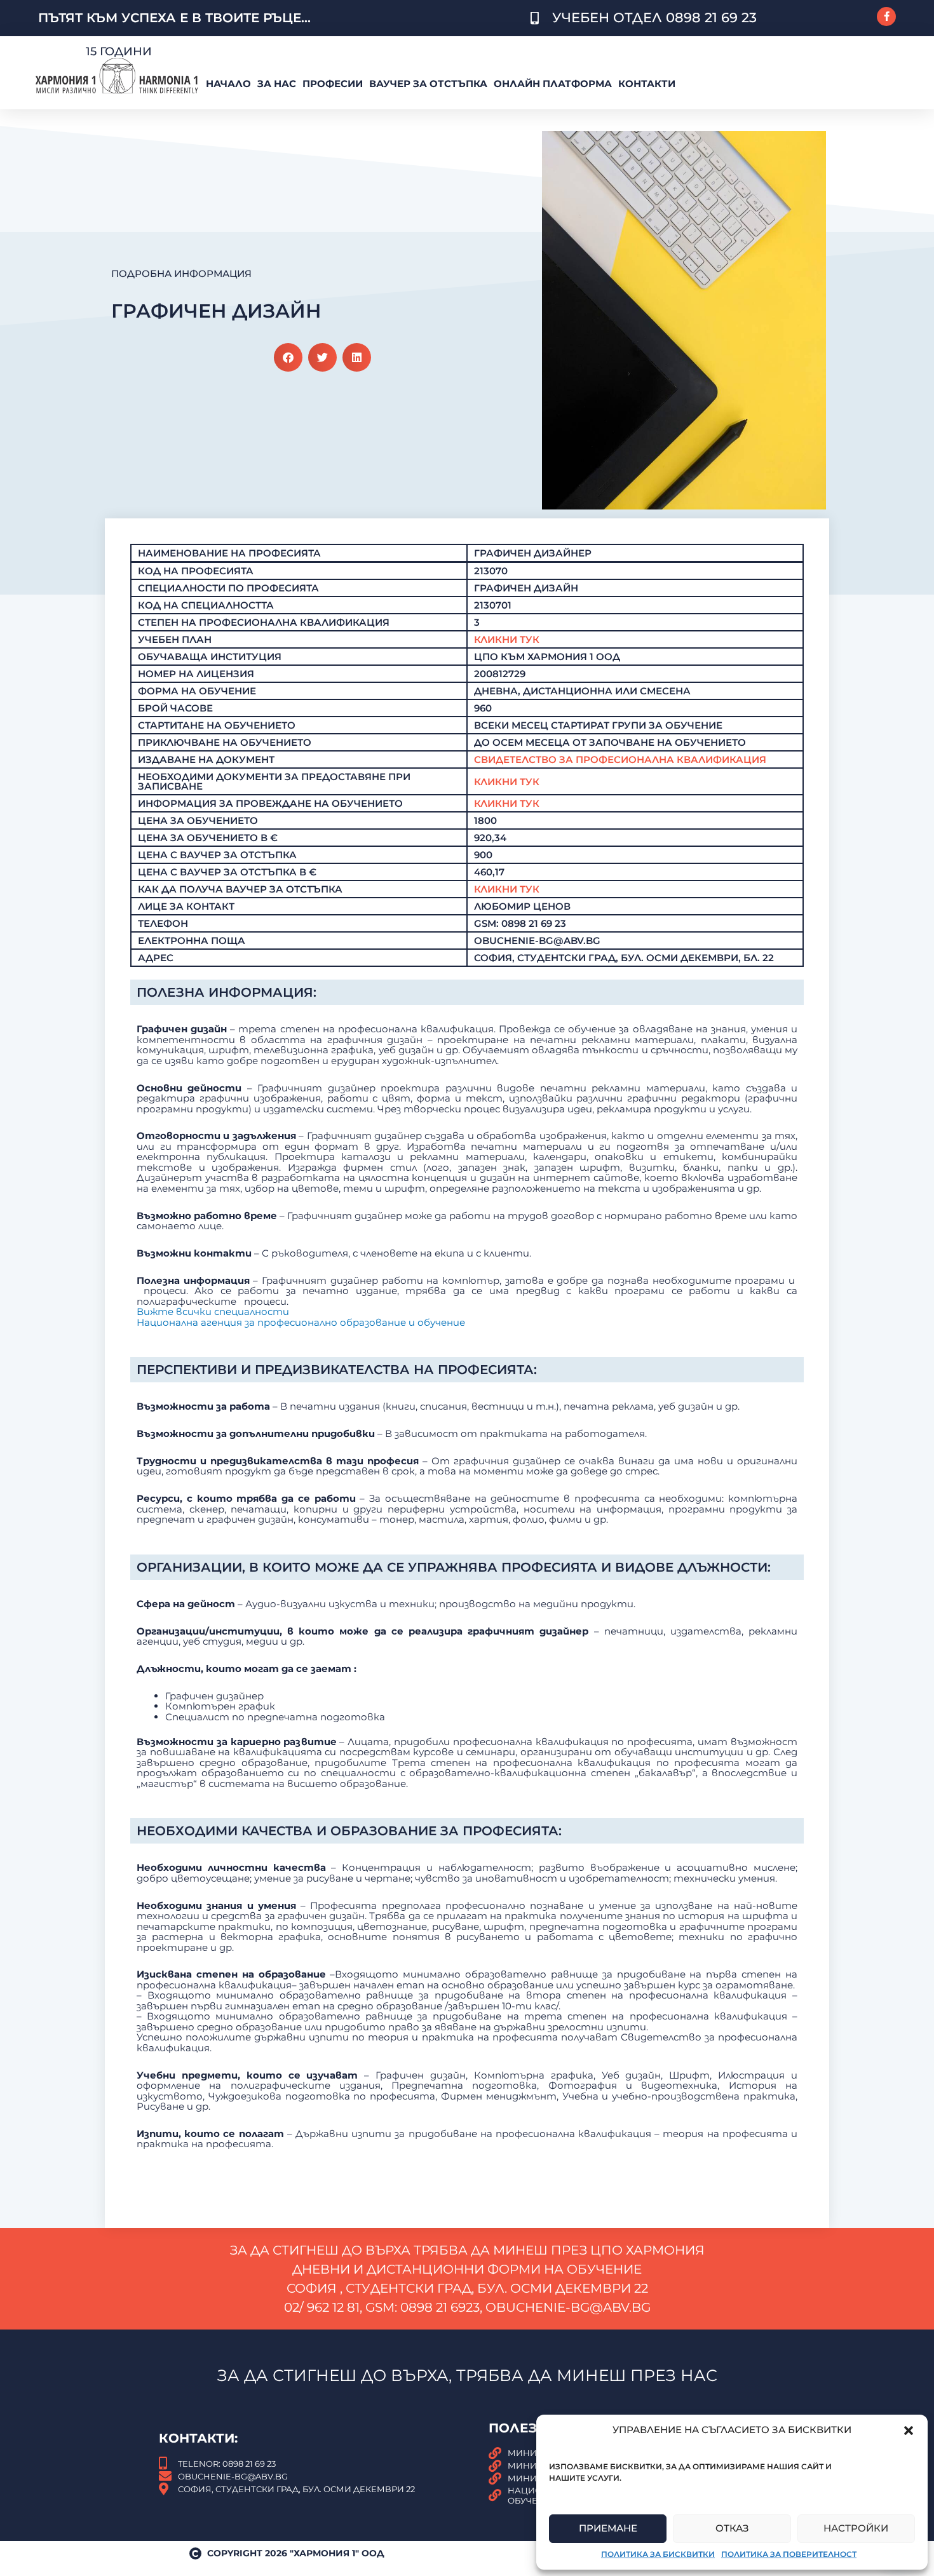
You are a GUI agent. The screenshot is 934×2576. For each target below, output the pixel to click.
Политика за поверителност (789, 2554)
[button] (909, 2431)
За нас (277, 84)
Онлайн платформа (553, 84)
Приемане (608, 2528)
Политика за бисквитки (658, 2554)
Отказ (732, 2528)
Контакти (647, 84)
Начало (228, 84)
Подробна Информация (181, 273)
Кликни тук (507, 782)
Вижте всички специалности (213, 1312)
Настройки (856, 2528)
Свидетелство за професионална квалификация (620, 759)
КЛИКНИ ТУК (507, 889)
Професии (333, 84)
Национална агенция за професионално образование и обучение (301, 1322)
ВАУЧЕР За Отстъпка (428, 84)
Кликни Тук (507, 639)
